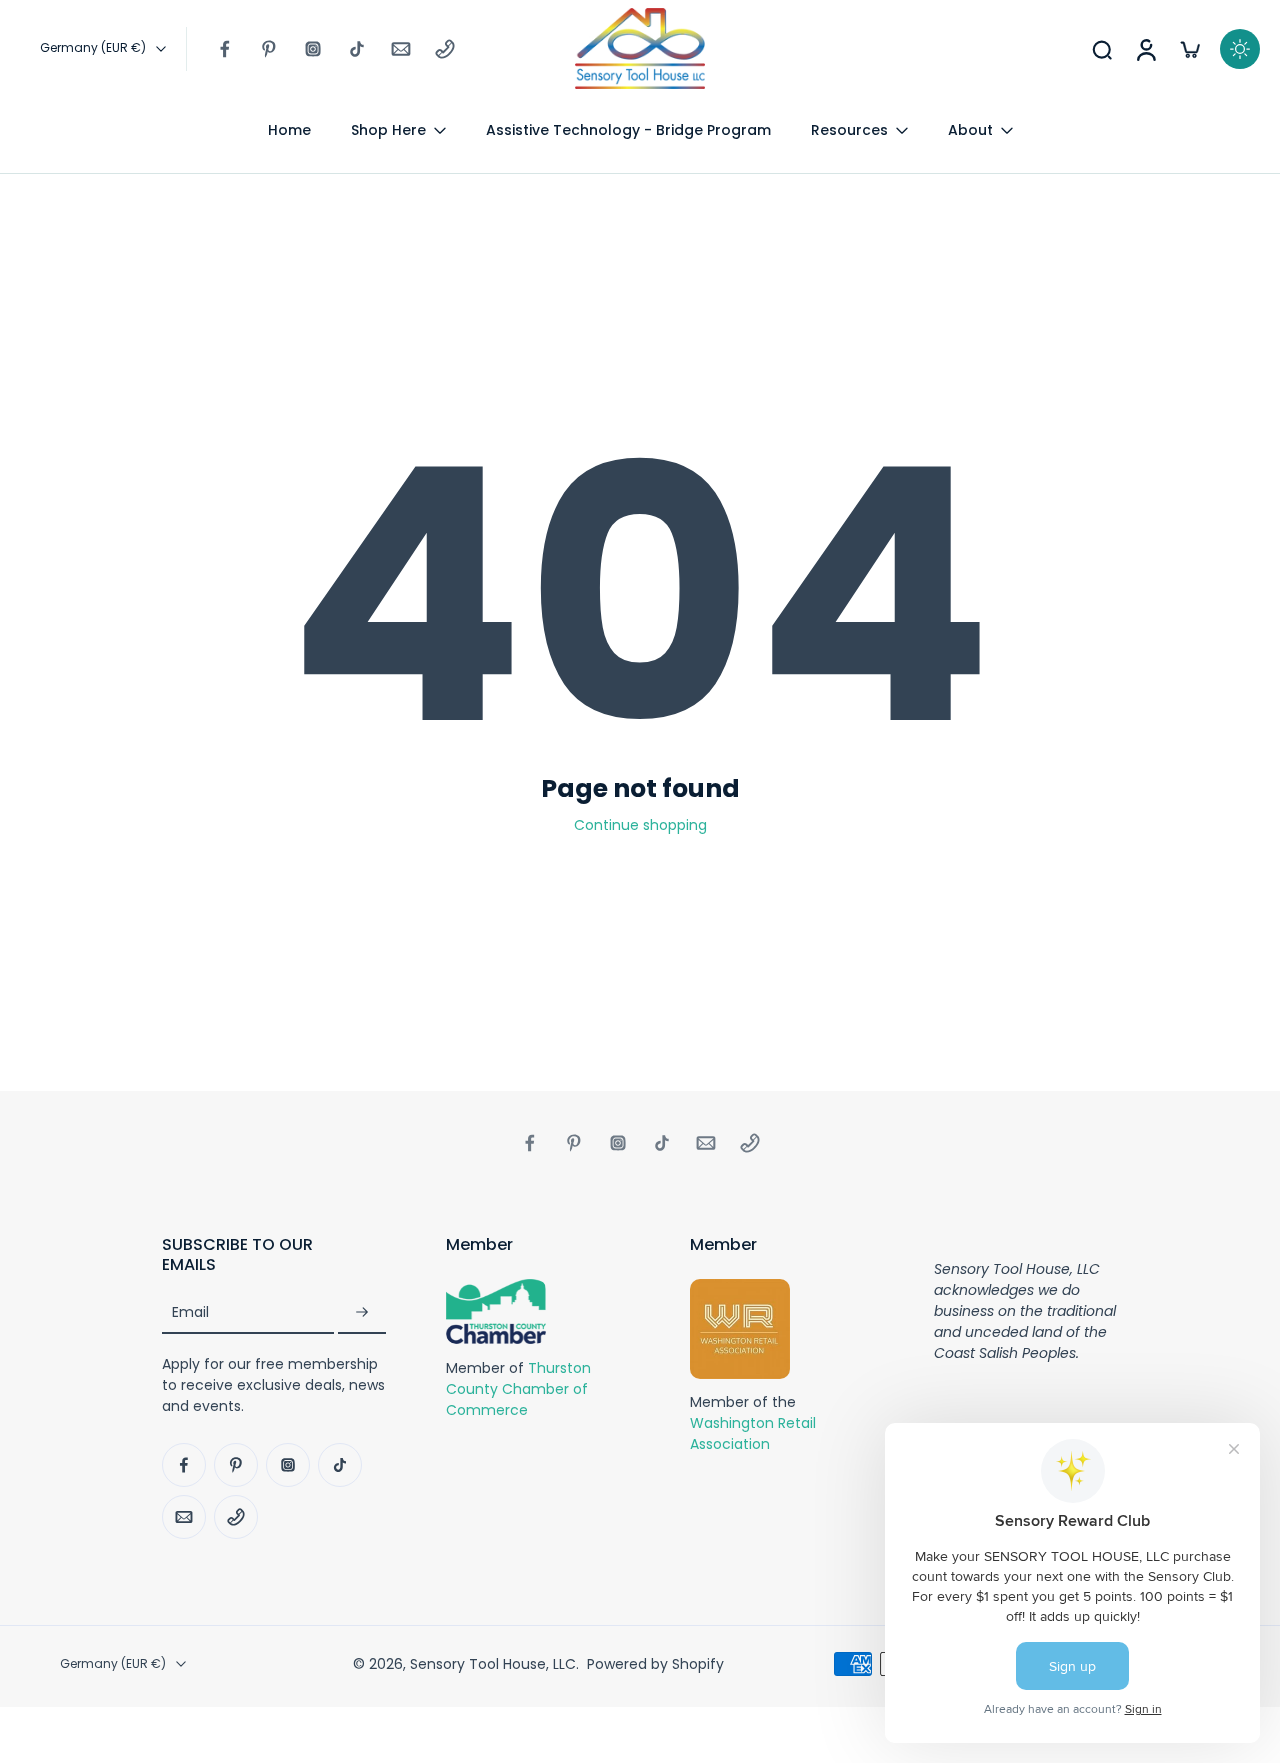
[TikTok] (357, 49)
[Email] (401, 49)
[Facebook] (225, 49)
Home (289, 130)
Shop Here (388, 130)
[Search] (1102, 49)
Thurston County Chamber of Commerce (518, 1389)
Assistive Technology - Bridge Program (628, 130)
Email (190, 1313)
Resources (849, 130)
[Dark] (1240, 49)
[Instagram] (313, 49)
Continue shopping (640, 825)
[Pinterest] (269, 49)
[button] (274, 1255)
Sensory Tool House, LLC (493, 1664)
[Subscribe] (362, 1313)
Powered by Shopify (655, 1664)
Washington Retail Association (753, 1434)
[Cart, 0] (1190, 49)
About (970, 130)
